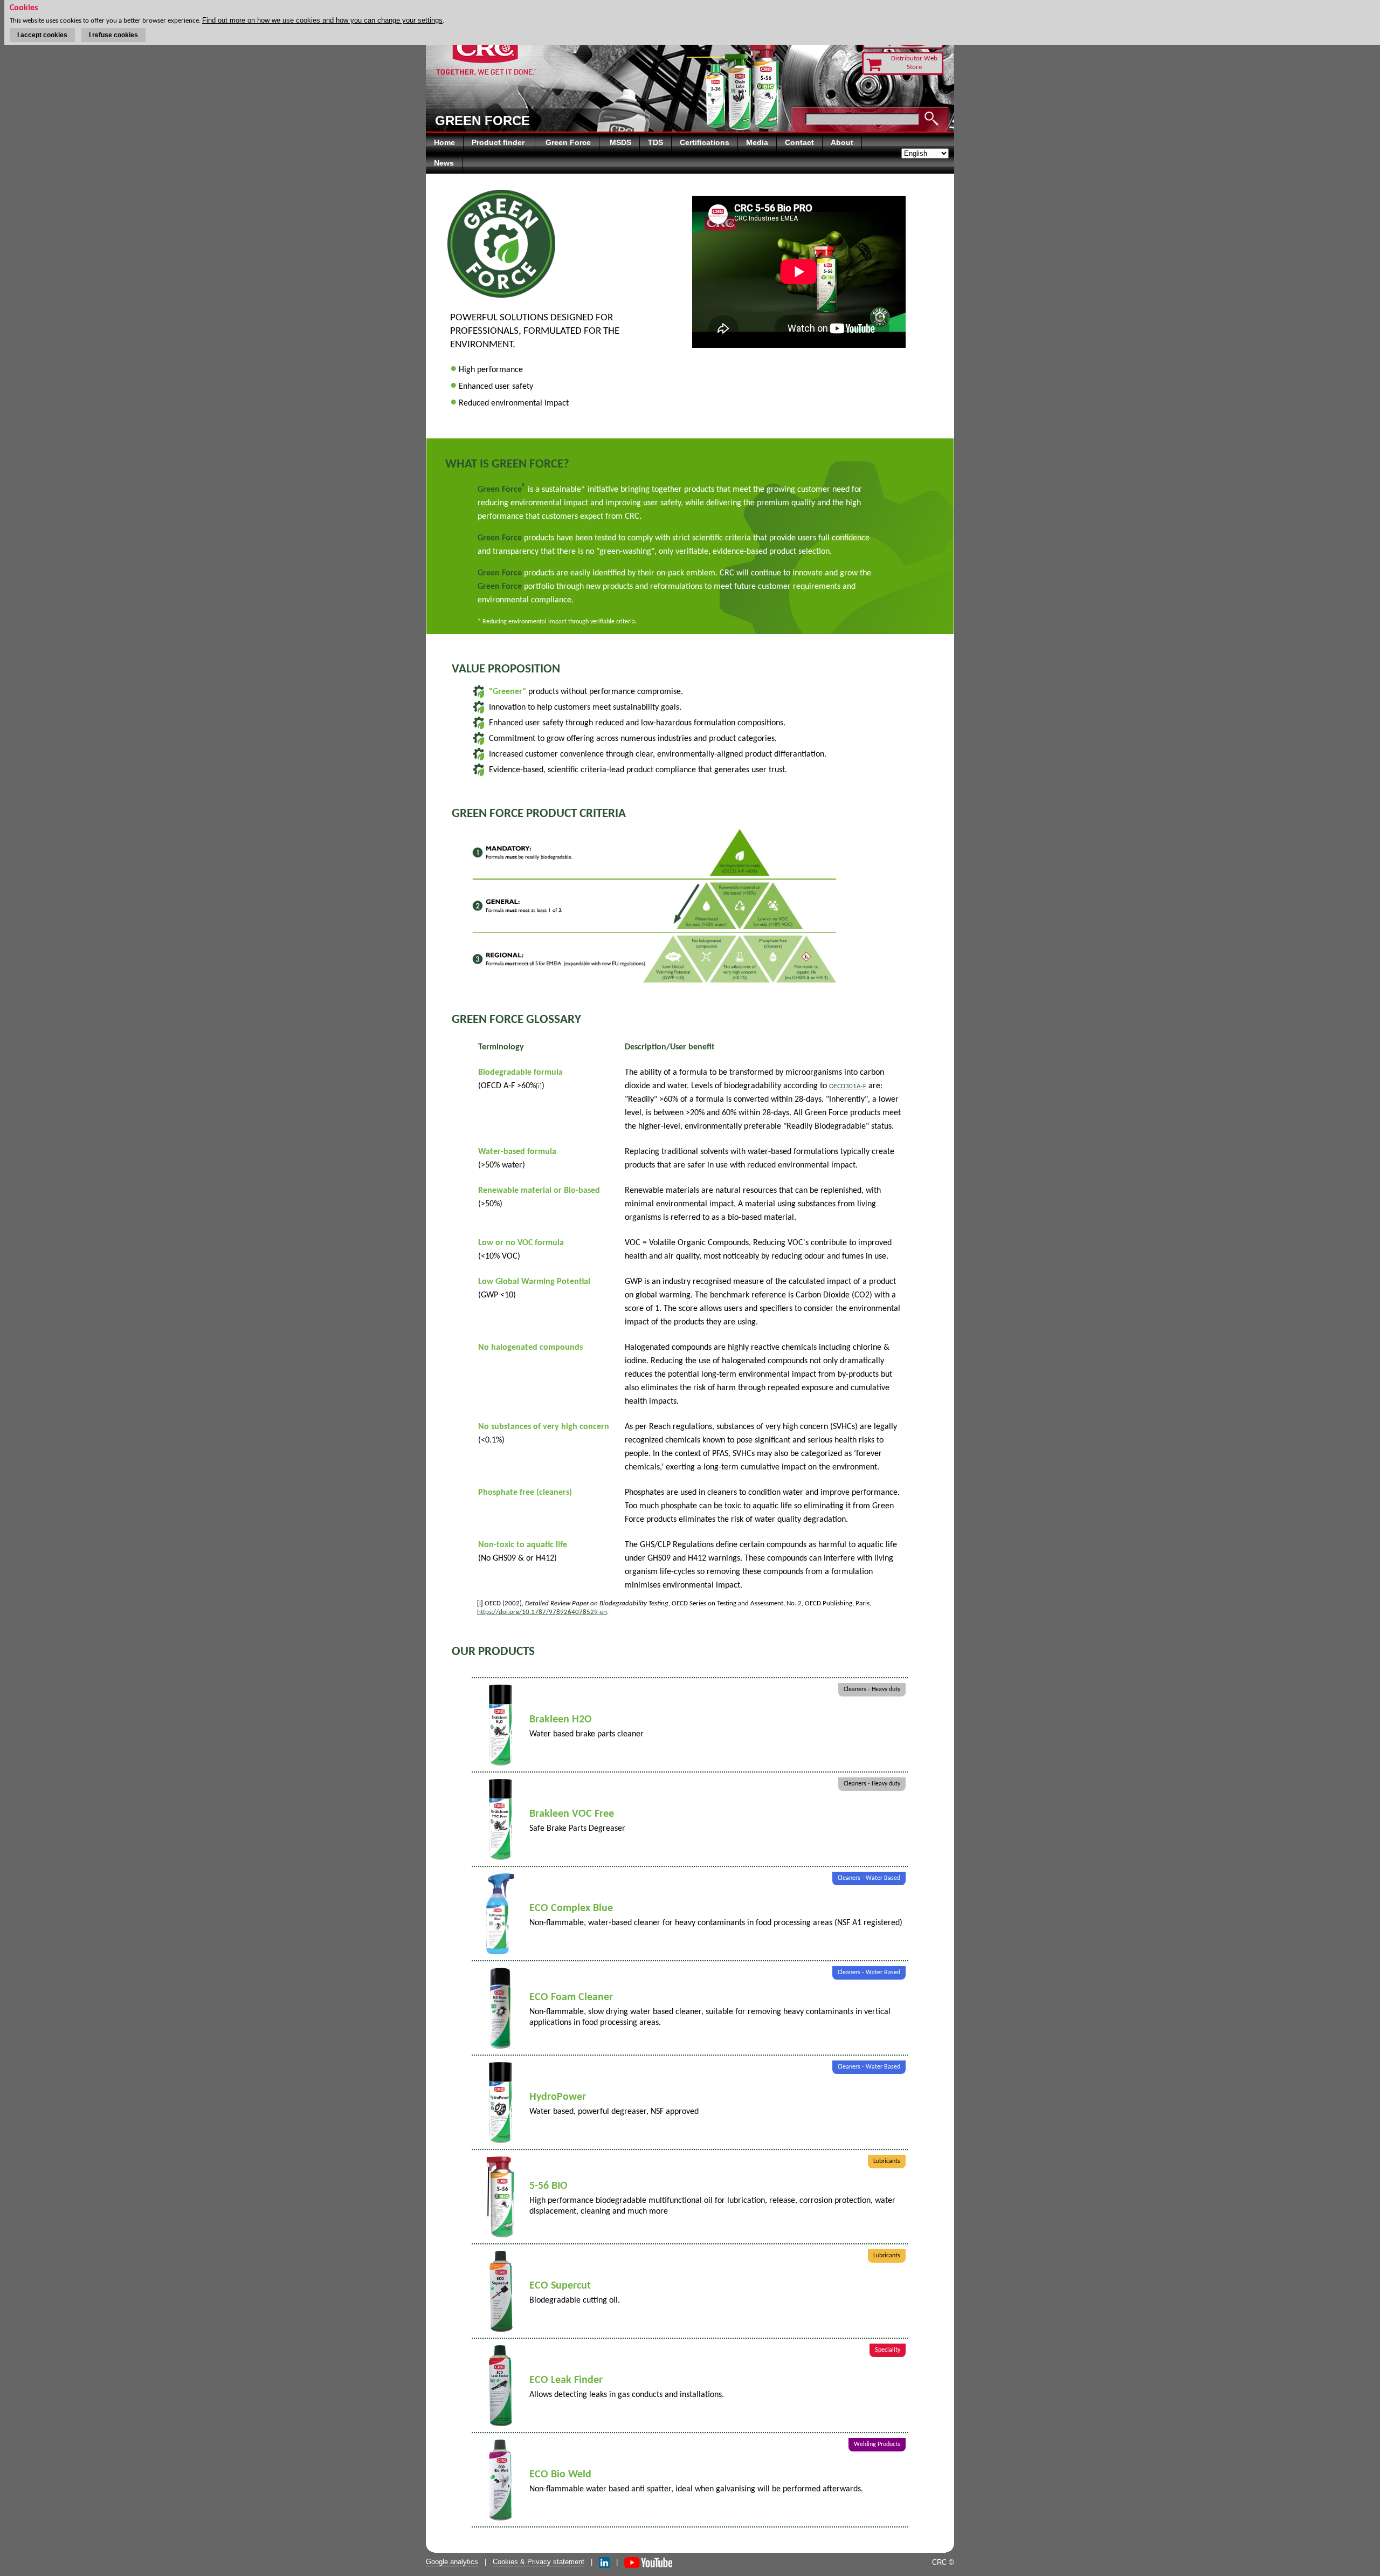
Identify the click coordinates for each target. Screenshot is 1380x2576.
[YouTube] (648, 2562)
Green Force (568, 142)
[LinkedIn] (604, 2562)
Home (444, 142)
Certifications (705, 142)
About (842, 142)
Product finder (499, 142)
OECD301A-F (848, 1086)
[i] (539, 1086)
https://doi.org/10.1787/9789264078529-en (542, 1612)
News (444, 163)
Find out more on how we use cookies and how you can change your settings (322, 20)
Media (757, 142)
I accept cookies (42, 35)
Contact (799, 142)
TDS (655, 142)
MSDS (620, 142)
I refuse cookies (113, 35)
